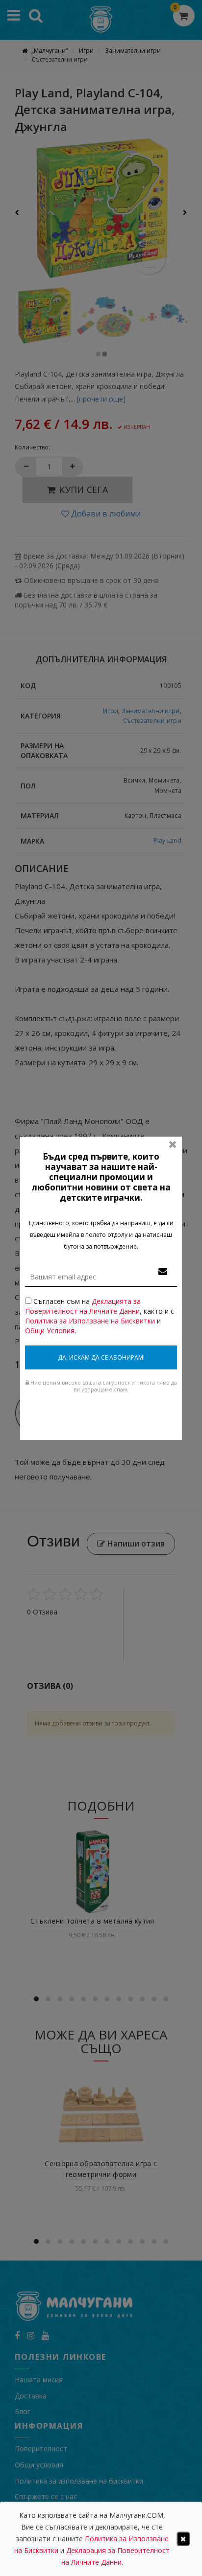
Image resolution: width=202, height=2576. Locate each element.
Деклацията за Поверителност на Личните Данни (83, 1306)
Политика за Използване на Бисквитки (90, 1321)
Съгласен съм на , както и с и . (100, 1316)
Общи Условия (50, 1331)
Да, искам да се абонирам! (101, 1357)
